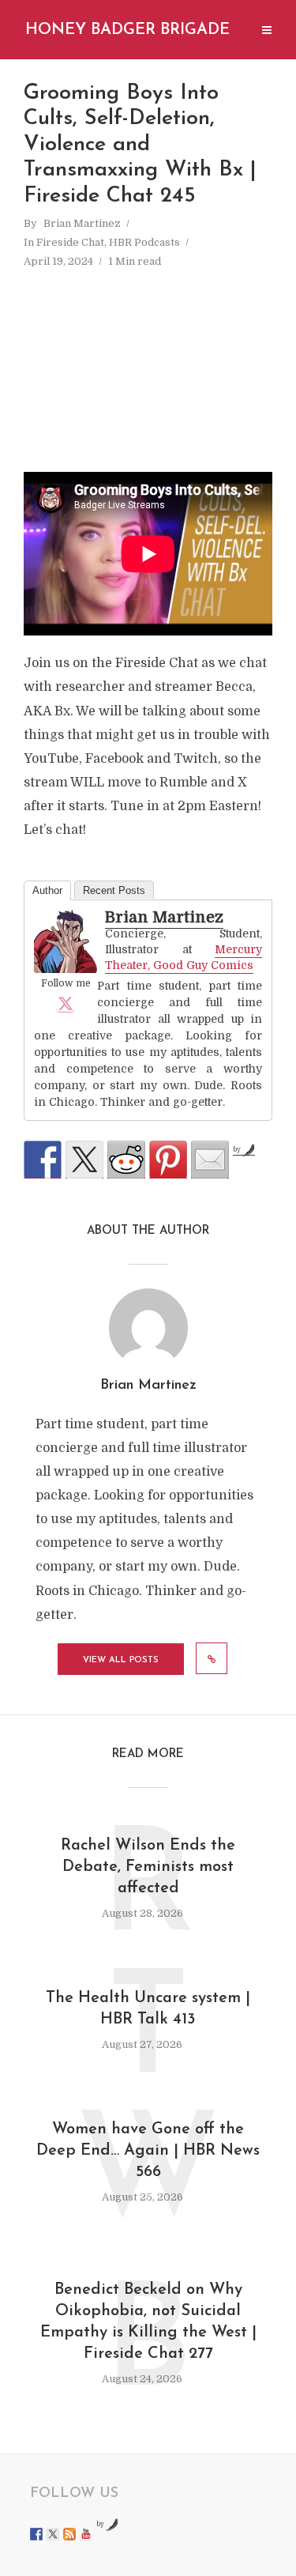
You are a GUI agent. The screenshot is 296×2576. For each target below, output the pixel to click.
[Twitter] (66, 1003)
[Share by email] (210, 1160)
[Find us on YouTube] (86, 2534)
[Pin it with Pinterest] (168, 1160)
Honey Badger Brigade (127, 30)
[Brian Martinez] (66, 941)
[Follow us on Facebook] (36, 2534)
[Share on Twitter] (84, 1160)
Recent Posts (114, 890)
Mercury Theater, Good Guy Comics (184, 957)
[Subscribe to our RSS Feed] (69, 2534)
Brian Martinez (82, 223)
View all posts (121, 1660)
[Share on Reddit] (126, 1160)
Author (47, 890)
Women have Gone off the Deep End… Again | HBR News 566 (148, 2151)
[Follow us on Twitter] (53, 2534)
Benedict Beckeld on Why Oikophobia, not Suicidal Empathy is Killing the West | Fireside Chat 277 (148, 2322)
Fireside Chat (70, 242)
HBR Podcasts (144, 242)
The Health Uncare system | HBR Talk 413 (148, 2009)
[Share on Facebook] (43, 1160)
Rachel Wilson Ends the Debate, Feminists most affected (148, 1867)
